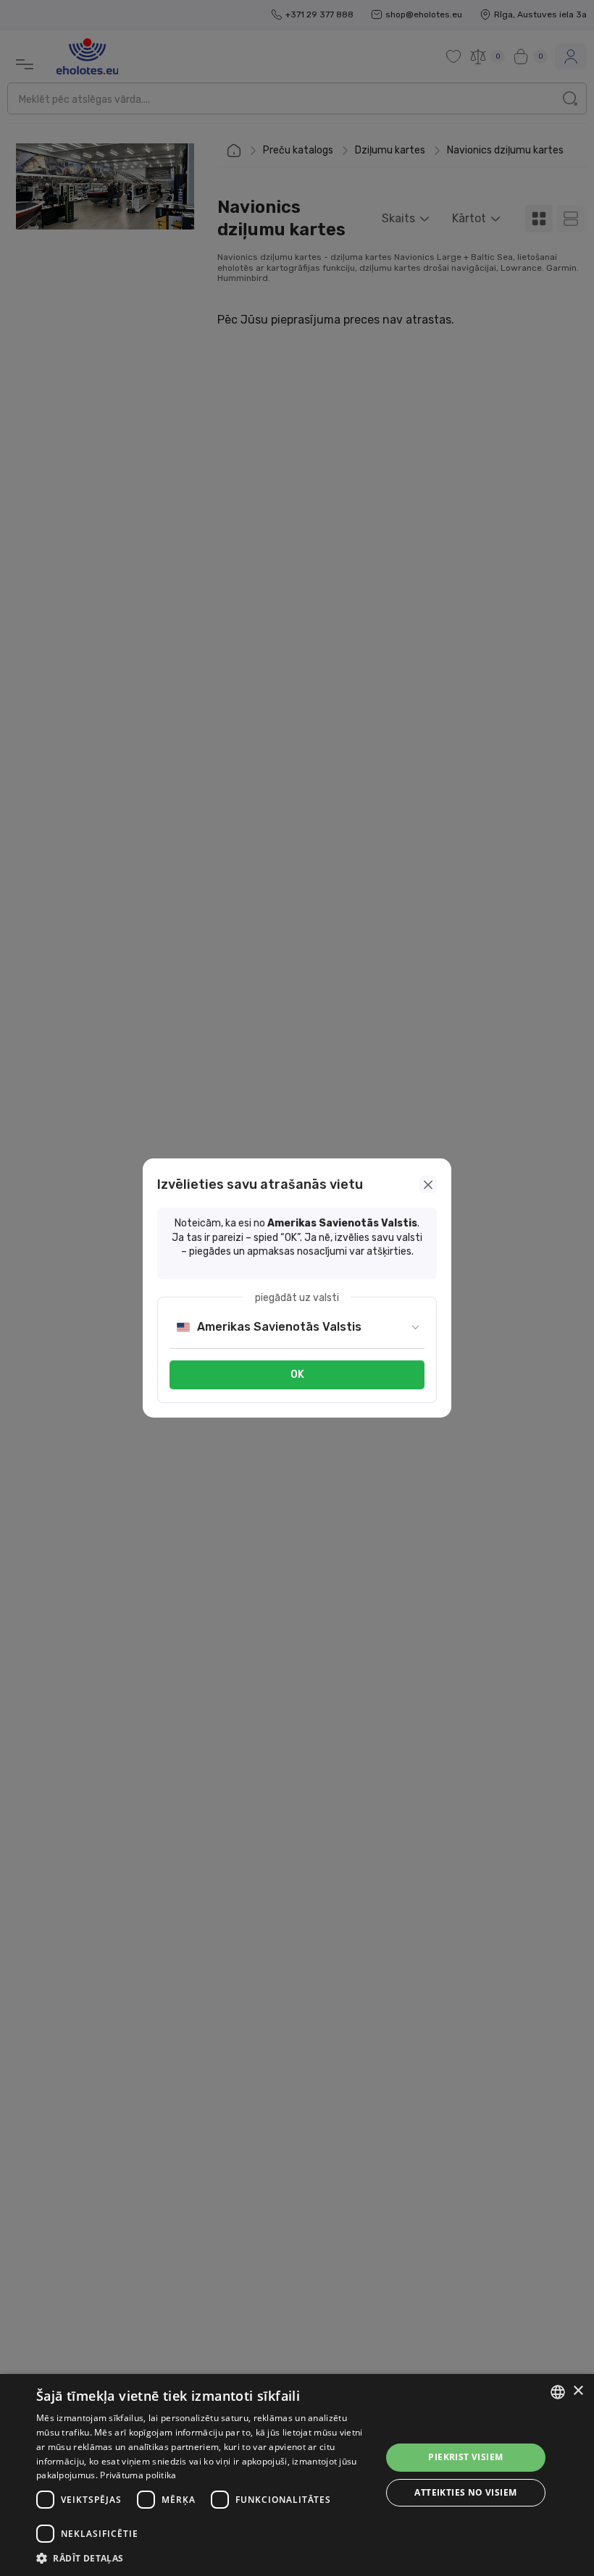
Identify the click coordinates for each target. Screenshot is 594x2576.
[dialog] (297, 2475)
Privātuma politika (138, 2475)
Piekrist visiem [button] (465, 2457)
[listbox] (558, 2392)
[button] (204, 2558)
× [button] (578, 2391)
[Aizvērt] (428, 1184)
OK (297, 1375)
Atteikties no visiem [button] (465, 2492)
